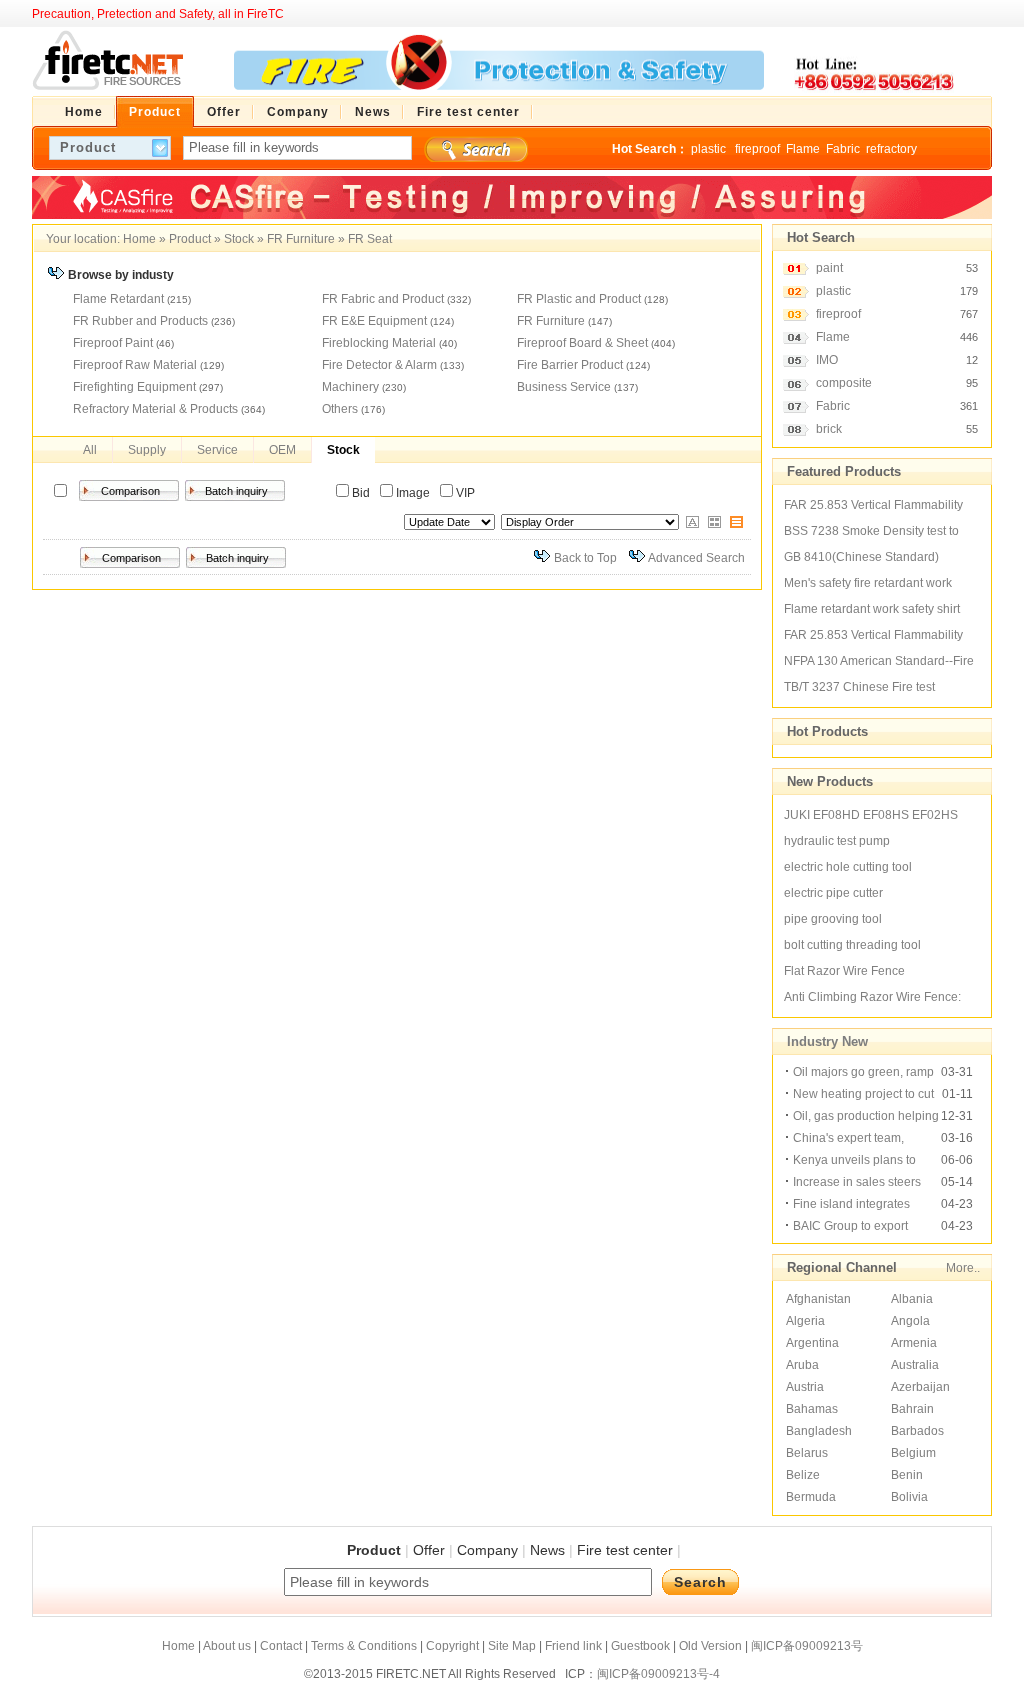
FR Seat (370, 239)
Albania (912, 1299)
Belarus (807, 1453)
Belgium (913, 1453)
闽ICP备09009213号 (807, 1646)
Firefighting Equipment (134, 387)
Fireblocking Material (379, 343)
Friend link (573, 1646)
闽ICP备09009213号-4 (658, 1674)
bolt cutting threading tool (852, 945)
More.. (963, 1268)
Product (190, 239)
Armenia (914, 1343)
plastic (710, 149)
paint (829, 268)
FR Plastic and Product (579, 299)
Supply (147, 450)
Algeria (805, 1321)
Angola (910, 1321)
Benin (907, 1475)
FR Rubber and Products (140, 321)
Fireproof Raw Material (135, 365)
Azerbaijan (920, 1387)
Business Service (564, 387)
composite (844, 383)
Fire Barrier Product (570, 365)
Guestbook (640, 1646)
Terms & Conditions (364, 1646)
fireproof (757, 149)
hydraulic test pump (837, 841)
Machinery (350, 387)
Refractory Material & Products (155, 409)
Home (139, 239)
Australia (915, 1365)
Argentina (812, 1343)
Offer (429, 1550)
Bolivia (909, 1497)
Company (487, 1550)
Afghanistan (818, 1299)
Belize (803, 1475)
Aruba (802, 1365)
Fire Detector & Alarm (379, 365)
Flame (803, 149)
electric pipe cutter (833, 893)
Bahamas (812, 1409)
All (90, 450)
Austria (805, 1387)
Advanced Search (696, 558)
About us (227, 1646)
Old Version (710, 1646)
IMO (827, 360)
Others (340, 409)
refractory (891, 149)
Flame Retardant (118, 299)
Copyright (452, 1646)
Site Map (512, 1646)
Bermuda (811, 1497)
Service (217, 450)
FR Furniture (301, 239)
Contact (281, 1646)
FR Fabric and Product (383, 299)
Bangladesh (819, 1431)
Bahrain (912, 1409)
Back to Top (585, 558)
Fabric (843, 149)
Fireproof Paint (113, 343)
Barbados (917, 1431)
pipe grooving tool (833, 919)
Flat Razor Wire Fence (844, 971)
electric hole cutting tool (848, 867)
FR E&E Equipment (374, 321)
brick (829, 429)
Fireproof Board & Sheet (582, 343)
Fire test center (625, 1550)
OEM (282, 450)
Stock (239, 239)
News (547, 1550)
